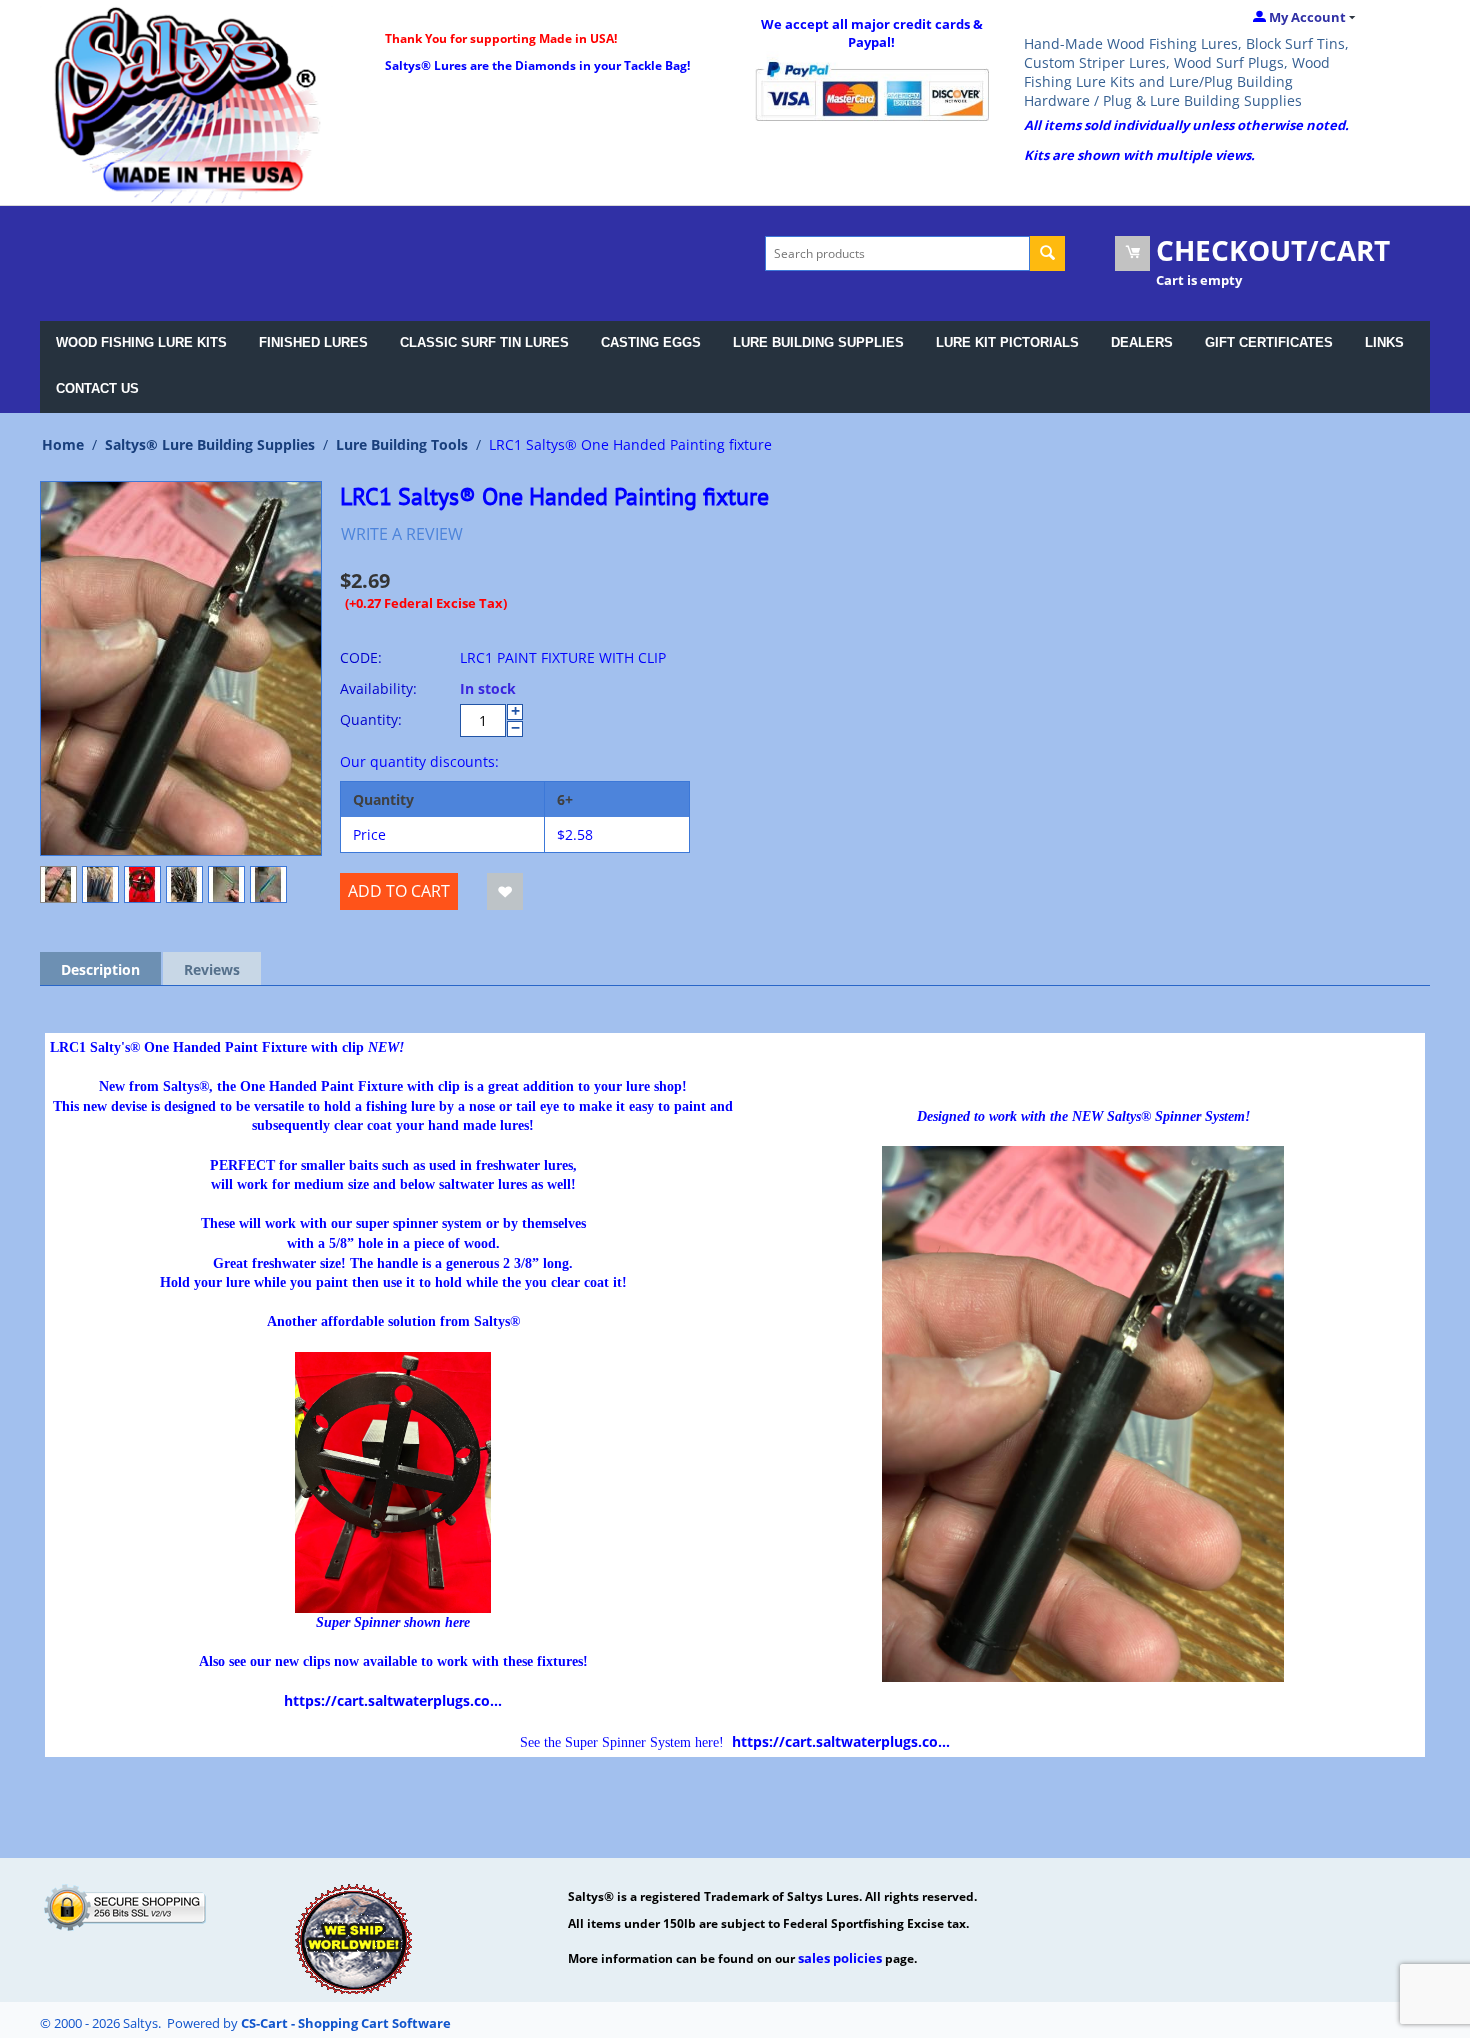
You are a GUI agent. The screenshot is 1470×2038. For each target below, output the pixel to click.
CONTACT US (97, 388)
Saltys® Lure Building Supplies (210, 444)
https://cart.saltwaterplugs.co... (393, 1700)
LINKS (1384, 342)
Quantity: (371, 719)
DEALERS (1142, 342)
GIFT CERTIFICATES (1269, 342)
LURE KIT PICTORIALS (1007, 342)
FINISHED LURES (313, 342)
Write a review (402, 534)
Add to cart (399, 891)
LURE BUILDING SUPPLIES (818, 342)
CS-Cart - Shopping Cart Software (346, 2023)
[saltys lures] (187, 103)
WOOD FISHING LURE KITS (141, 342)
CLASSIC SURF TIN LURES (484, 342)
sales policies (840, 1958)
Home (63, 444)
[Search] (1047, 253)
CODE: (361, 657)
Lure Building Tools (402, 444)
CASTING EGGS (651, 342)
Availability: (378, 688)
